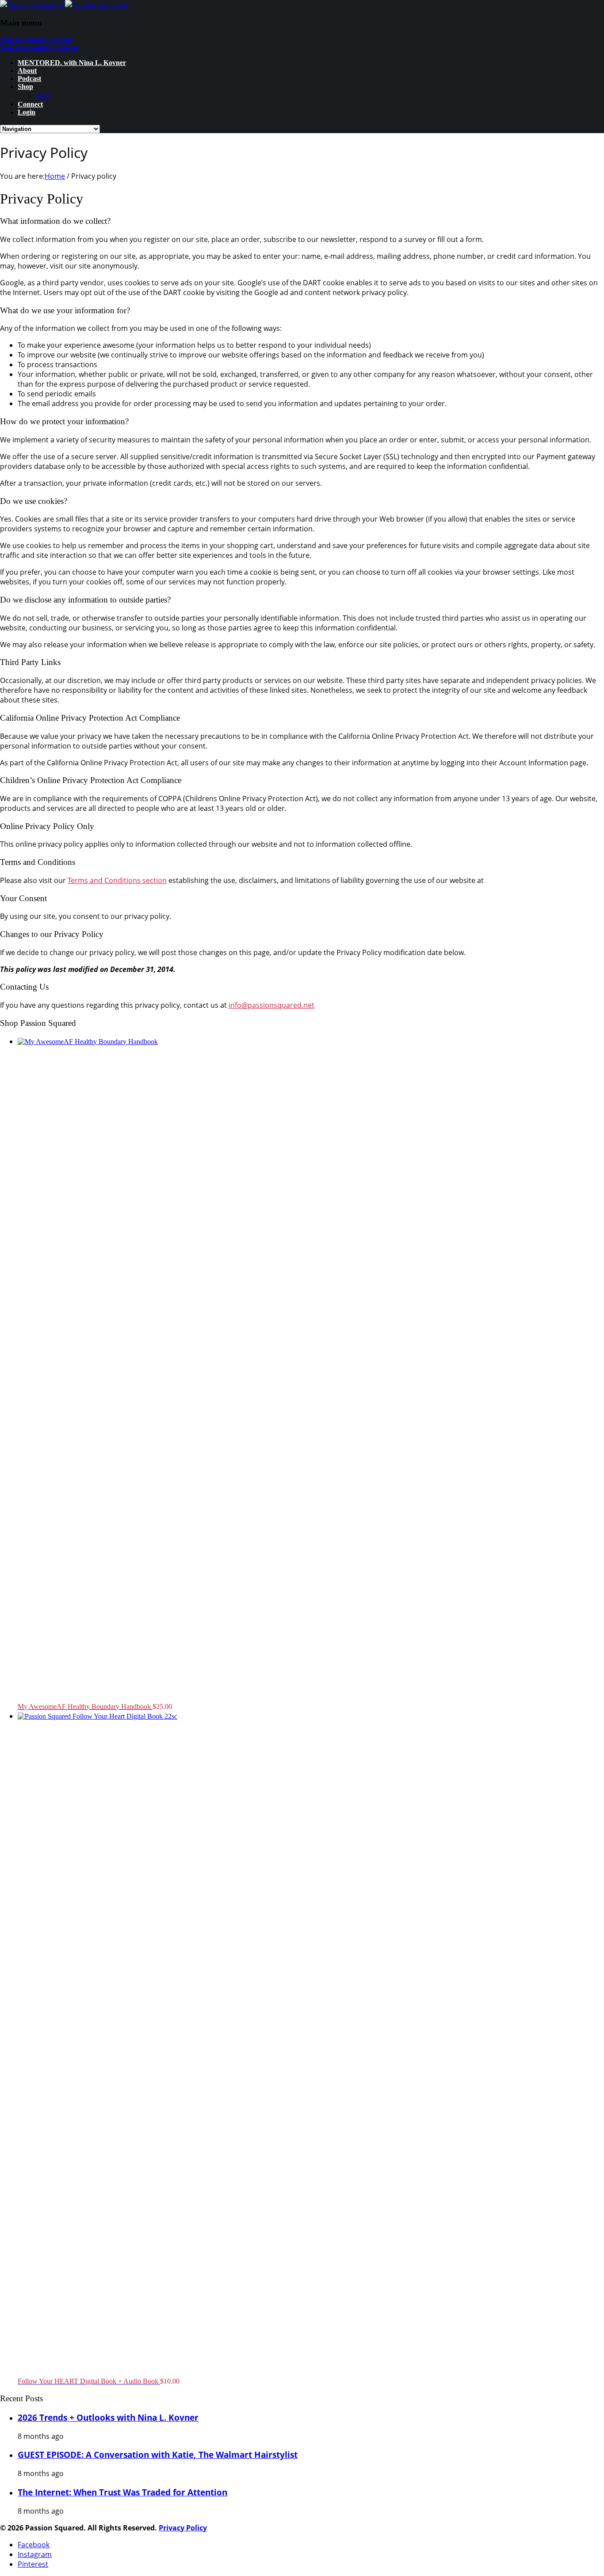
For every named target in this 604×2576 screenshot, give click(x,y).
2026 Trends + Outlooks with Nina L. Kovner (108, 2417)
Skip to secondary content (39, 48)
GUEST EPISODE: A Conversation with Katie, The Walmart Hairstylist (158, 2455)
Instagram (35, 2554)
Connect (30, 104)
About (27, 71)
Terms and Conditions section (117, 880)
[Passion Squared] (64, 5)
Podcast (29, 79)
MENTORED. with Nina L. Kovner (72, 63)
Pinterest (33, 2564)
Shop (25, 86)
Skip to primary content (36, 40)
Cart (42, 96)
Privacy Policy (183, 2528)
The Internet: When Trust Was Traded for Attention (122, 2492)
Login (27, 112)
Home (55, 176)
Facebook (34, 2545)
